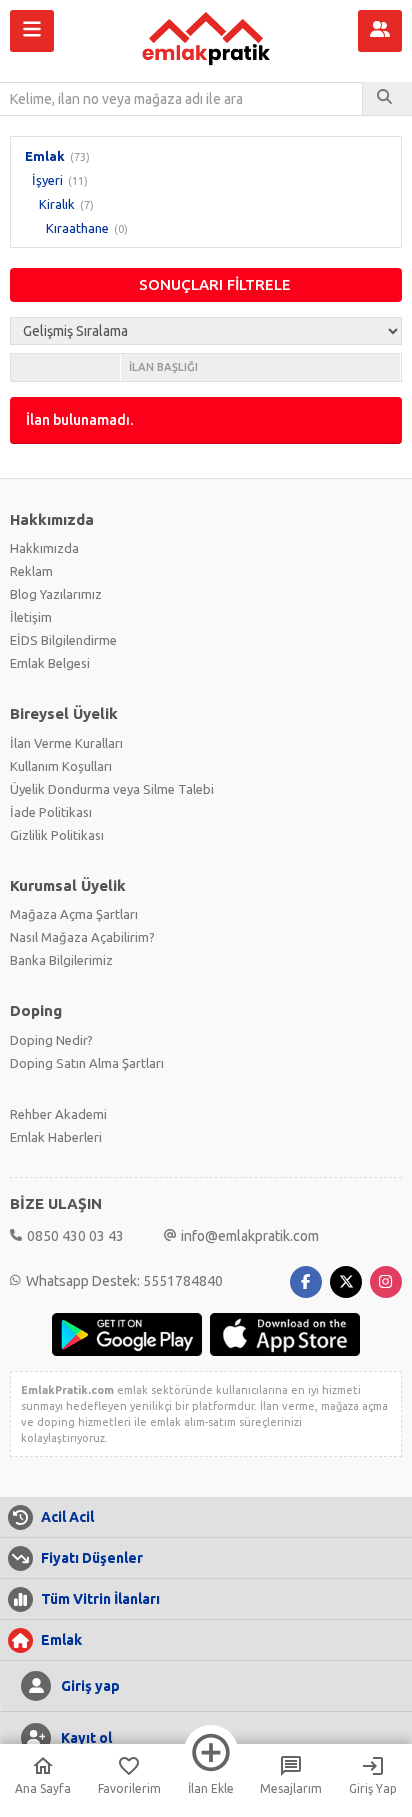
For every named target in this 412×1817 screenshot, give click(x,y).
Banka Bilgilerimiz (61, 960)
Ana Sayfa (43, 1788)
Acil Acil (67, 1517)
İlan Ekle (211, 1788)
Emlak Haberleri (56, 1137)
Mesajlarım (291, 1788)
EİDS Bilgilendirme (63, 640)
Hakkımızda (44, 548)
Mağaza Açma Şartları (74, 914)
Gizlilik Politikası (57, 835)
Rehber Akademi (58, 1114)
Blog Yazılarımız (56, 594)
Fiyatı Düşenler (92, 1558)
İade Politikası (51, 812)
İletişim (31, 617)
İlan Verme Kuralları (66, 743)
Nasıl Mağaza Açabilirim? (82, 937)
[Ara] (387, 99)
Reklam (31, 571)
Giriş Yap (373, 1788)
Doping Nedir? (51, 1040)
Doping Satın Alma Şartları (87, 1063)
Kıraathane (77, 228)
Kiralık (57, 204)
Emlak (45, 156)
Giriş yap (90, 1686)
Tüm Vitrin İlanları (100, 1599)
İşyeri (47, 180)
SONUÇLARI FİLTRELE (215, 284)
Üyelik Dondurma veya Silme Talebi (112, 789)
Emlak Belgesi (50, 663)
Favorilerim (129, 1788)
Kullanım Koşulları (61, 766)
